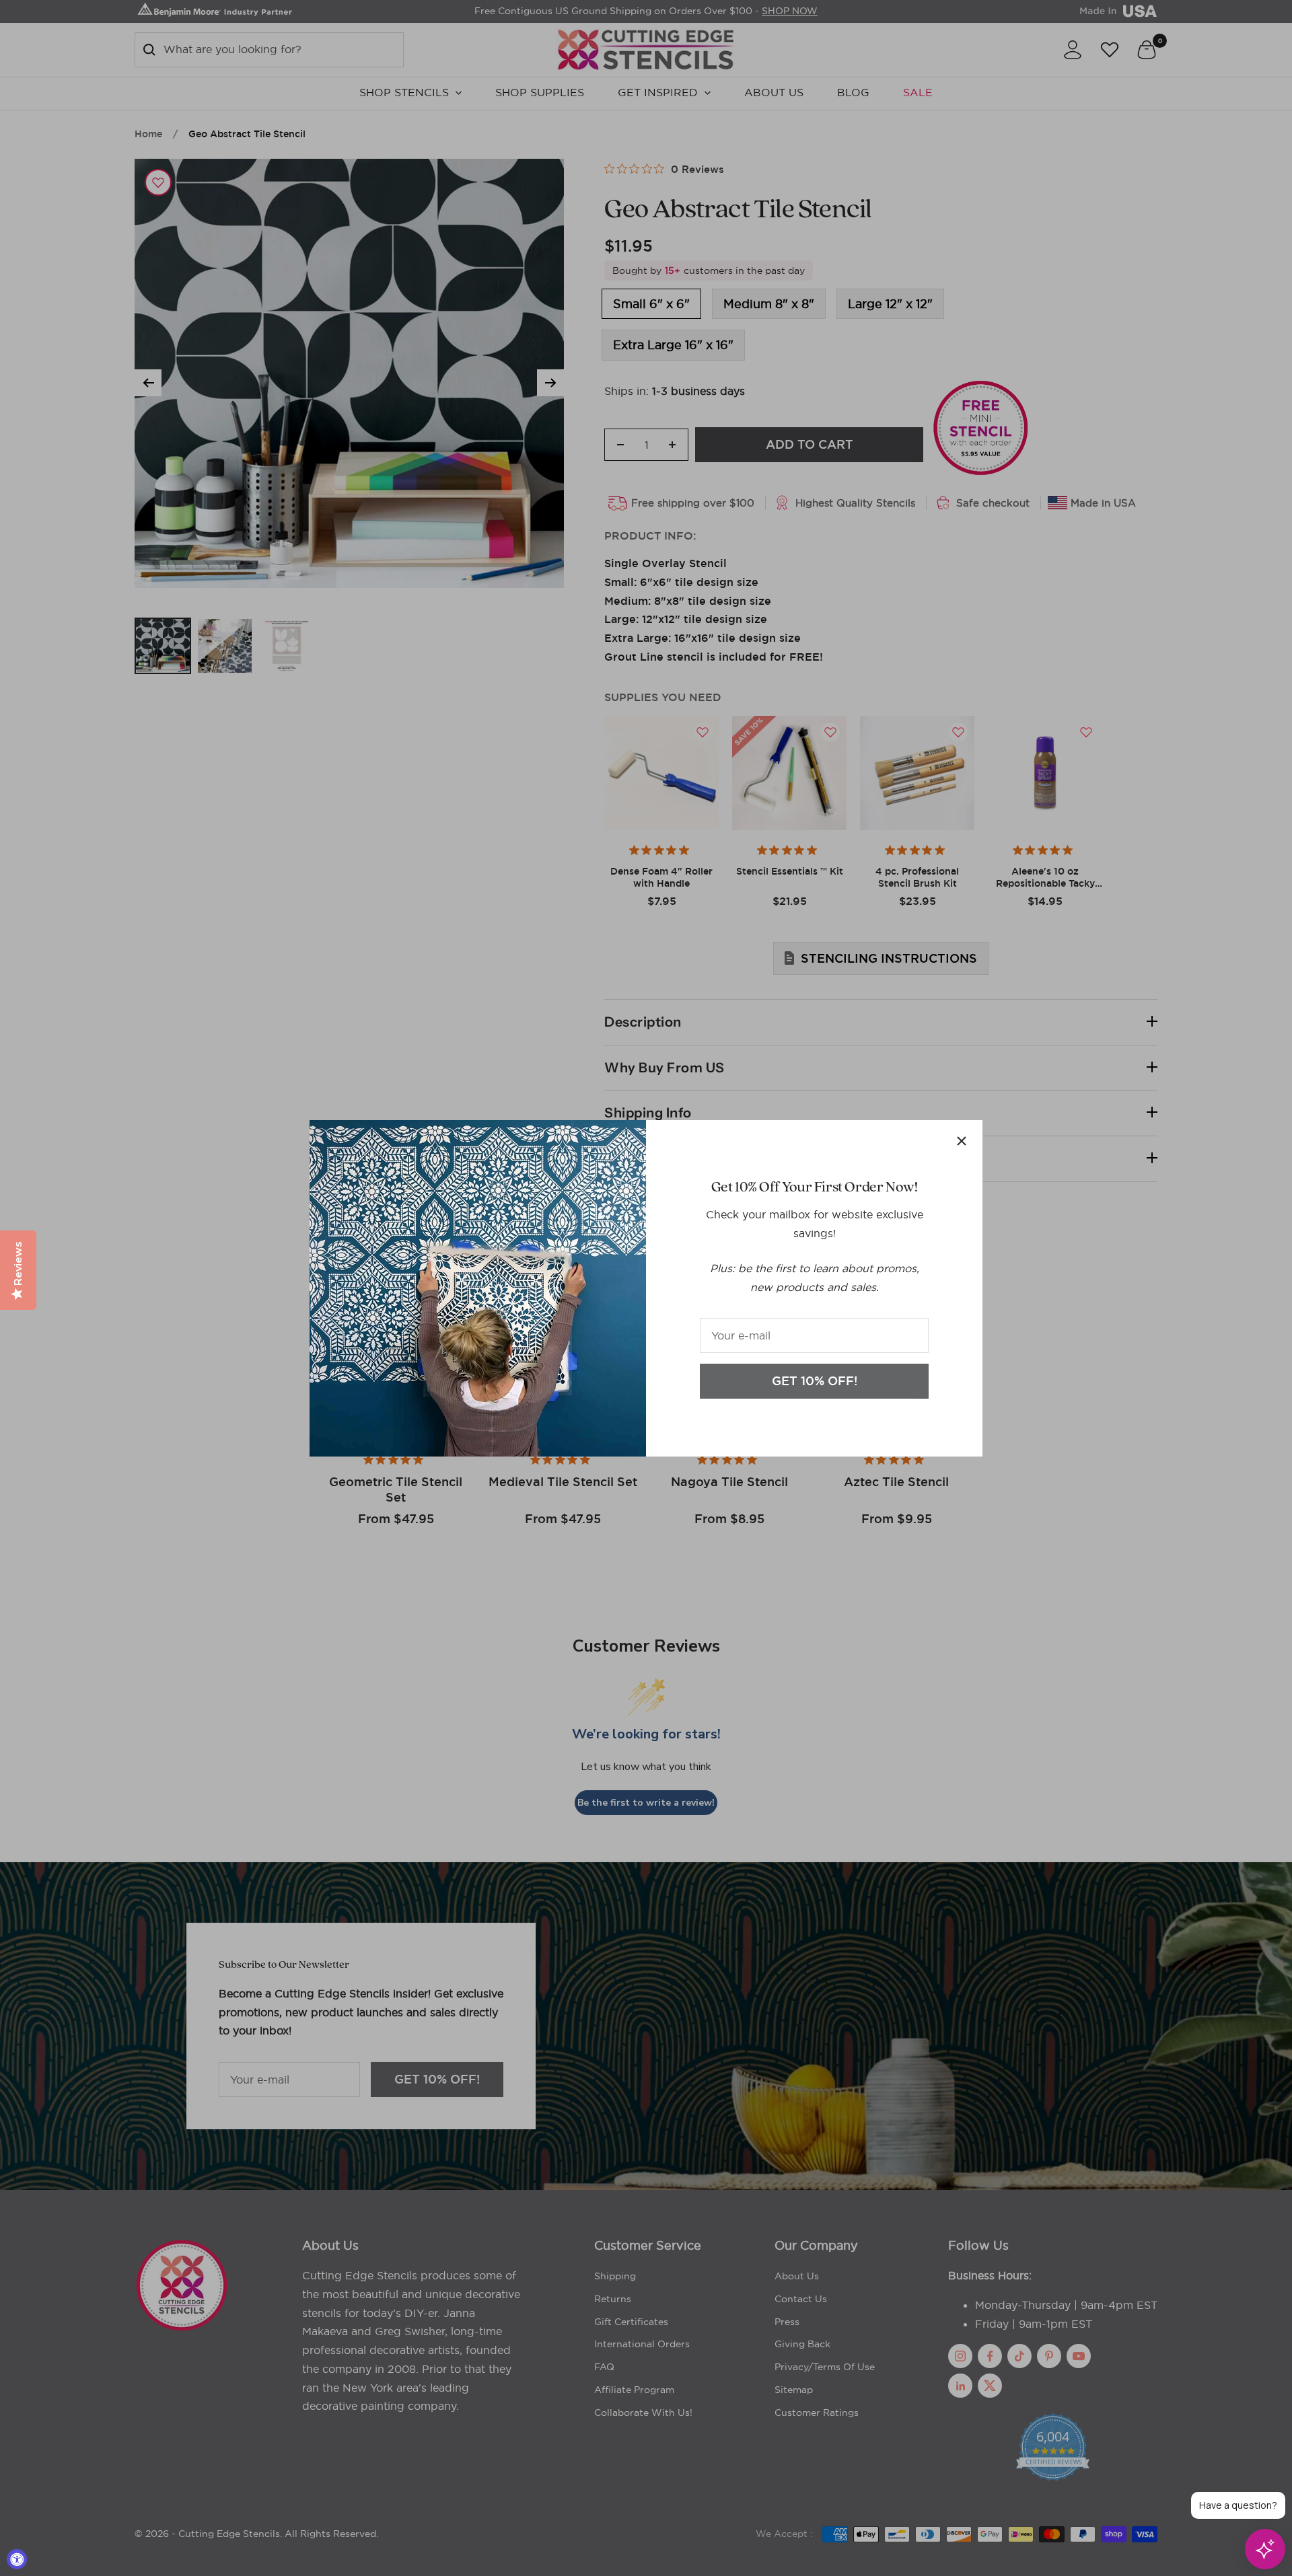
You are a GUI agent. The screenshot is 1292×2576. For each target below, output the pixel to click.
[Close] (962, 1141)
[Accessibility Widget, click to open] (17, 2559)
